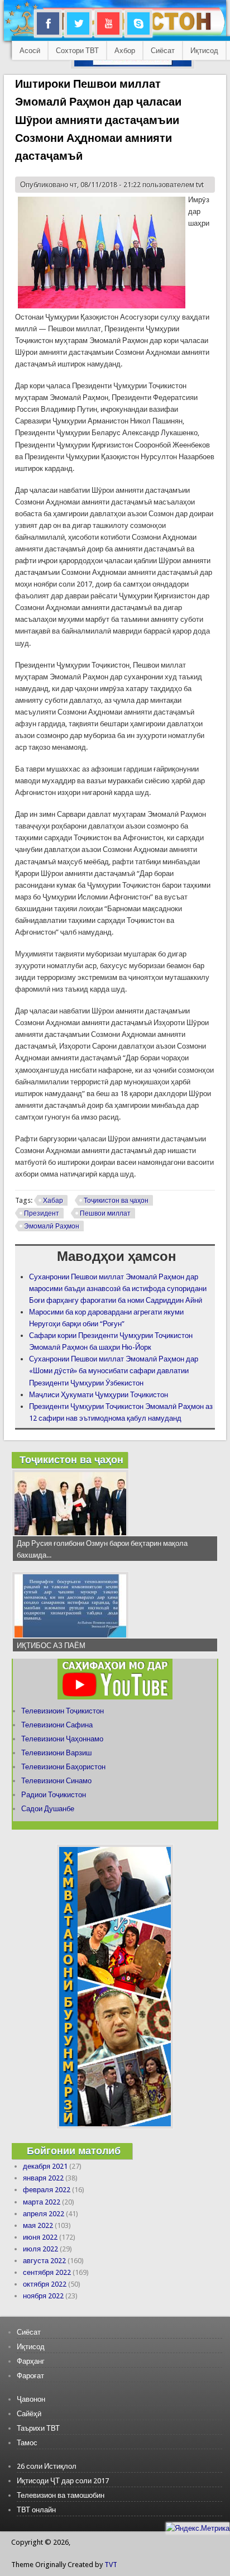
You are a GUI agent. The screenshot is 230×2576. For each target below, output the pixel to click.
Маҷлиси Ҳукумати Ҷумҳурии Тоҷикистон (99, 1395)
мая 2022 (38, 2225)
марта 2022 (42, 2202)
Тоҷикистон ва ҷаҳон (116, 1201)
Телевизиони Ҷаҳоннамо (62, 1739)
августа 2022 (44, 2261)
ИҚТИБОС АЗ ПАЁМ (51, 1646)
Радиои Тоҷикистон (54, 1795)
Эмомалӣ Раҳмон (52, 1226)
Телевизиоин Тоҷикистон (63, 1711)
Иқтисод (204, 51)
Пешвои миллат (105, 1213)
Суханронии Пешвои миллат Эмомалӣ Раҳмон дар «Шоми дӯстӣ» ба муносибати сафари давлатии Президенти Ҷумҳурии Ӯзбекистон (114, 1371)
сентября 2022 (47, 2272)
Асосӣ (30, 51)
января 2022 (43, 2178)
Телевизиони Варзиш (56, 1753)
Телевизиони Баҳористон (63, 1767)
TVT (111, 2565)
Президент (42, 1213)
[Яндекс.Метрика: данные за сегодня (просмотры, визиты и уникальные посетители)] (198, 2528)
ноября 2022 (43, 2296)
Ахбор (125, 51)
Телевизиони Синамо (56, 1781)
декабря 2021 (45, 2166)
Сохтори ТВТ (77, 51)
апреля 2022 (44, 2214)
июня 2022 (40, 2237)
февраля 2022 (47, 2190)
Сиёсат (163, 51)
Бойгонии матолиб (74, 2151)
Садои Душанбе (48, 1809)
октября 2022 (45, 2284)
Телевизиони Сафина (57, 1725)
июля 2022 (40, 2249)
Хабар (53, 1201)
